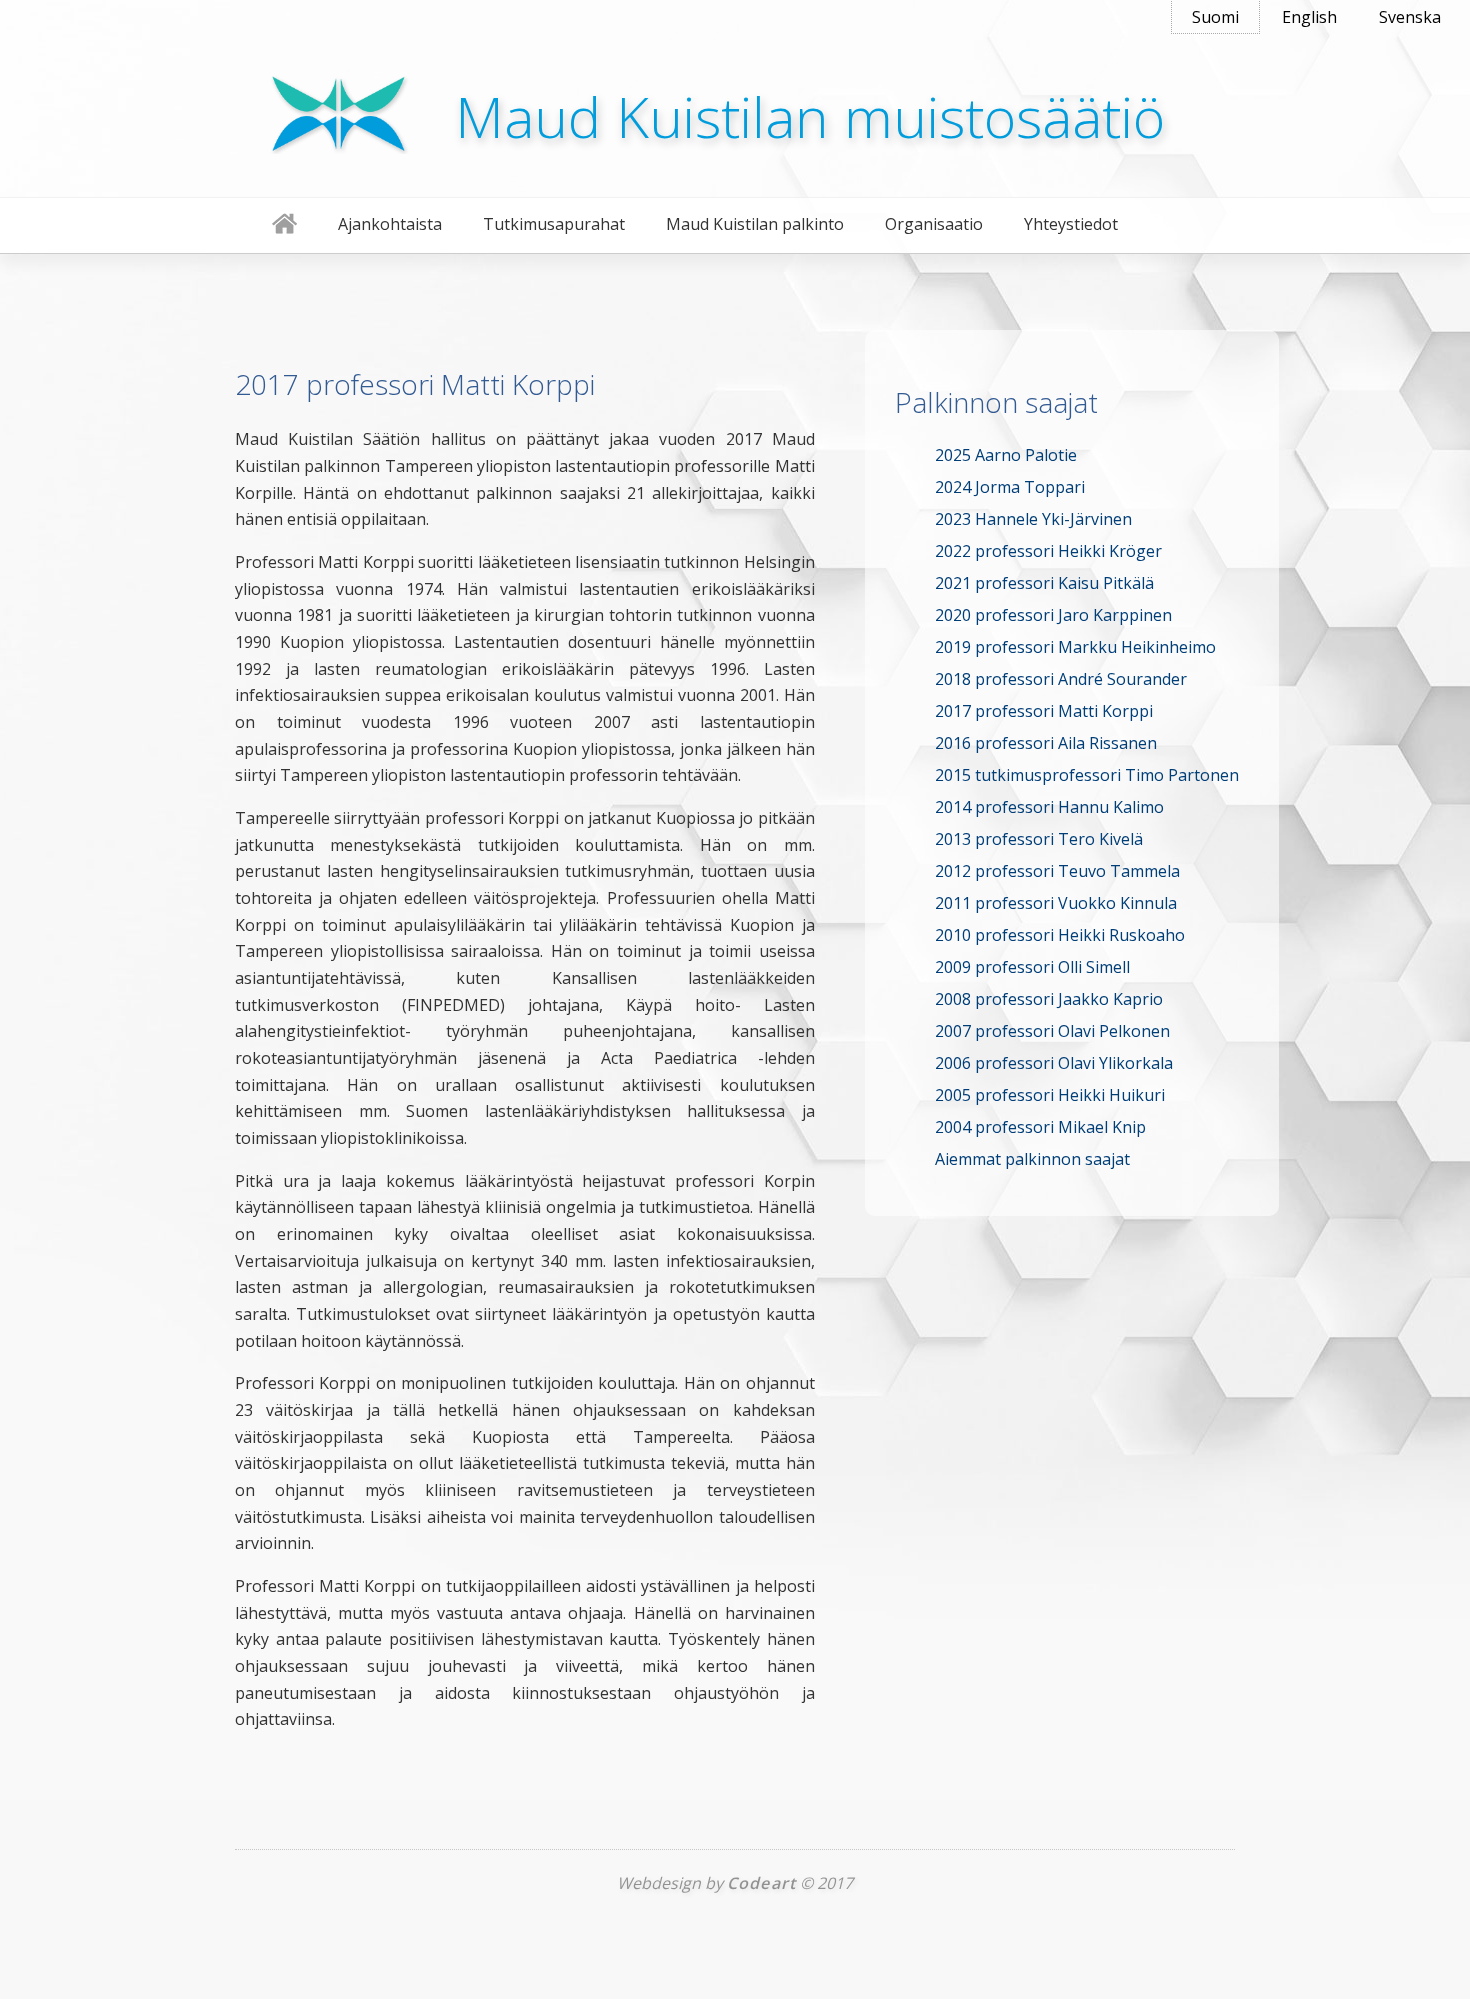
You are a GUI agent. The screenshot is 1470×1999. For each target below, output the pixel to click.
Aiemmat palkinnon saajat (1032, 1159)
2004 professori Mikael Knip (1040, 1127)
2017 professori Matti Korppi (1044, 711)
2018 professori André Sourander (1061, 679)
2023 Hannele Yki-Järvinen (1033, 519)
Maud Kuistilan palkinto (755, 224)
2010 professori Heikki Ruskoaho (1060, 935)
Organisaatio (934, 224)
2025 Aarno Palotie (1006, 455)
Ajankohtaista (390, 224)
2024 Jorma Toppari (1010, 487)
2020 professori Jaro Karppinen (1053, 615)
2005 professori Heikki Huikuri (1050, 1095)
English (1309, 17)
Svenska (1410, 17)
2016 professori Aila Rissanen (1046, 743)
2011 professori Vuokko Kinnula (1056, 903)
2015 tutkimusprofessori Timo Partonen (1087, 775)
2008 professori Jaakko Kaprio (1049, 999)
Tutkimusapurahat (554, 224)
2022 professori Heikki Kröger (1048, 551)
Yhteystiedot (1071, 224)
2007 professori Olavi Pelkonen (1052, 1031)
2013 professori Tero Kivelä (1039, 839)
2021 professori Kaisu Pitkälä (1044, 583)
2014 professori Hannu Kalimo (1049, 807)
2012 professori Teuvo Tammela (1057, 871)
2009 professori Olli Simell (1032, 967)
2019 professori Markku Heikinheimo (1075, 647)
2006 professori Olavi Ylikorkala (1054, 1063)
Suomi (1215, 17)
